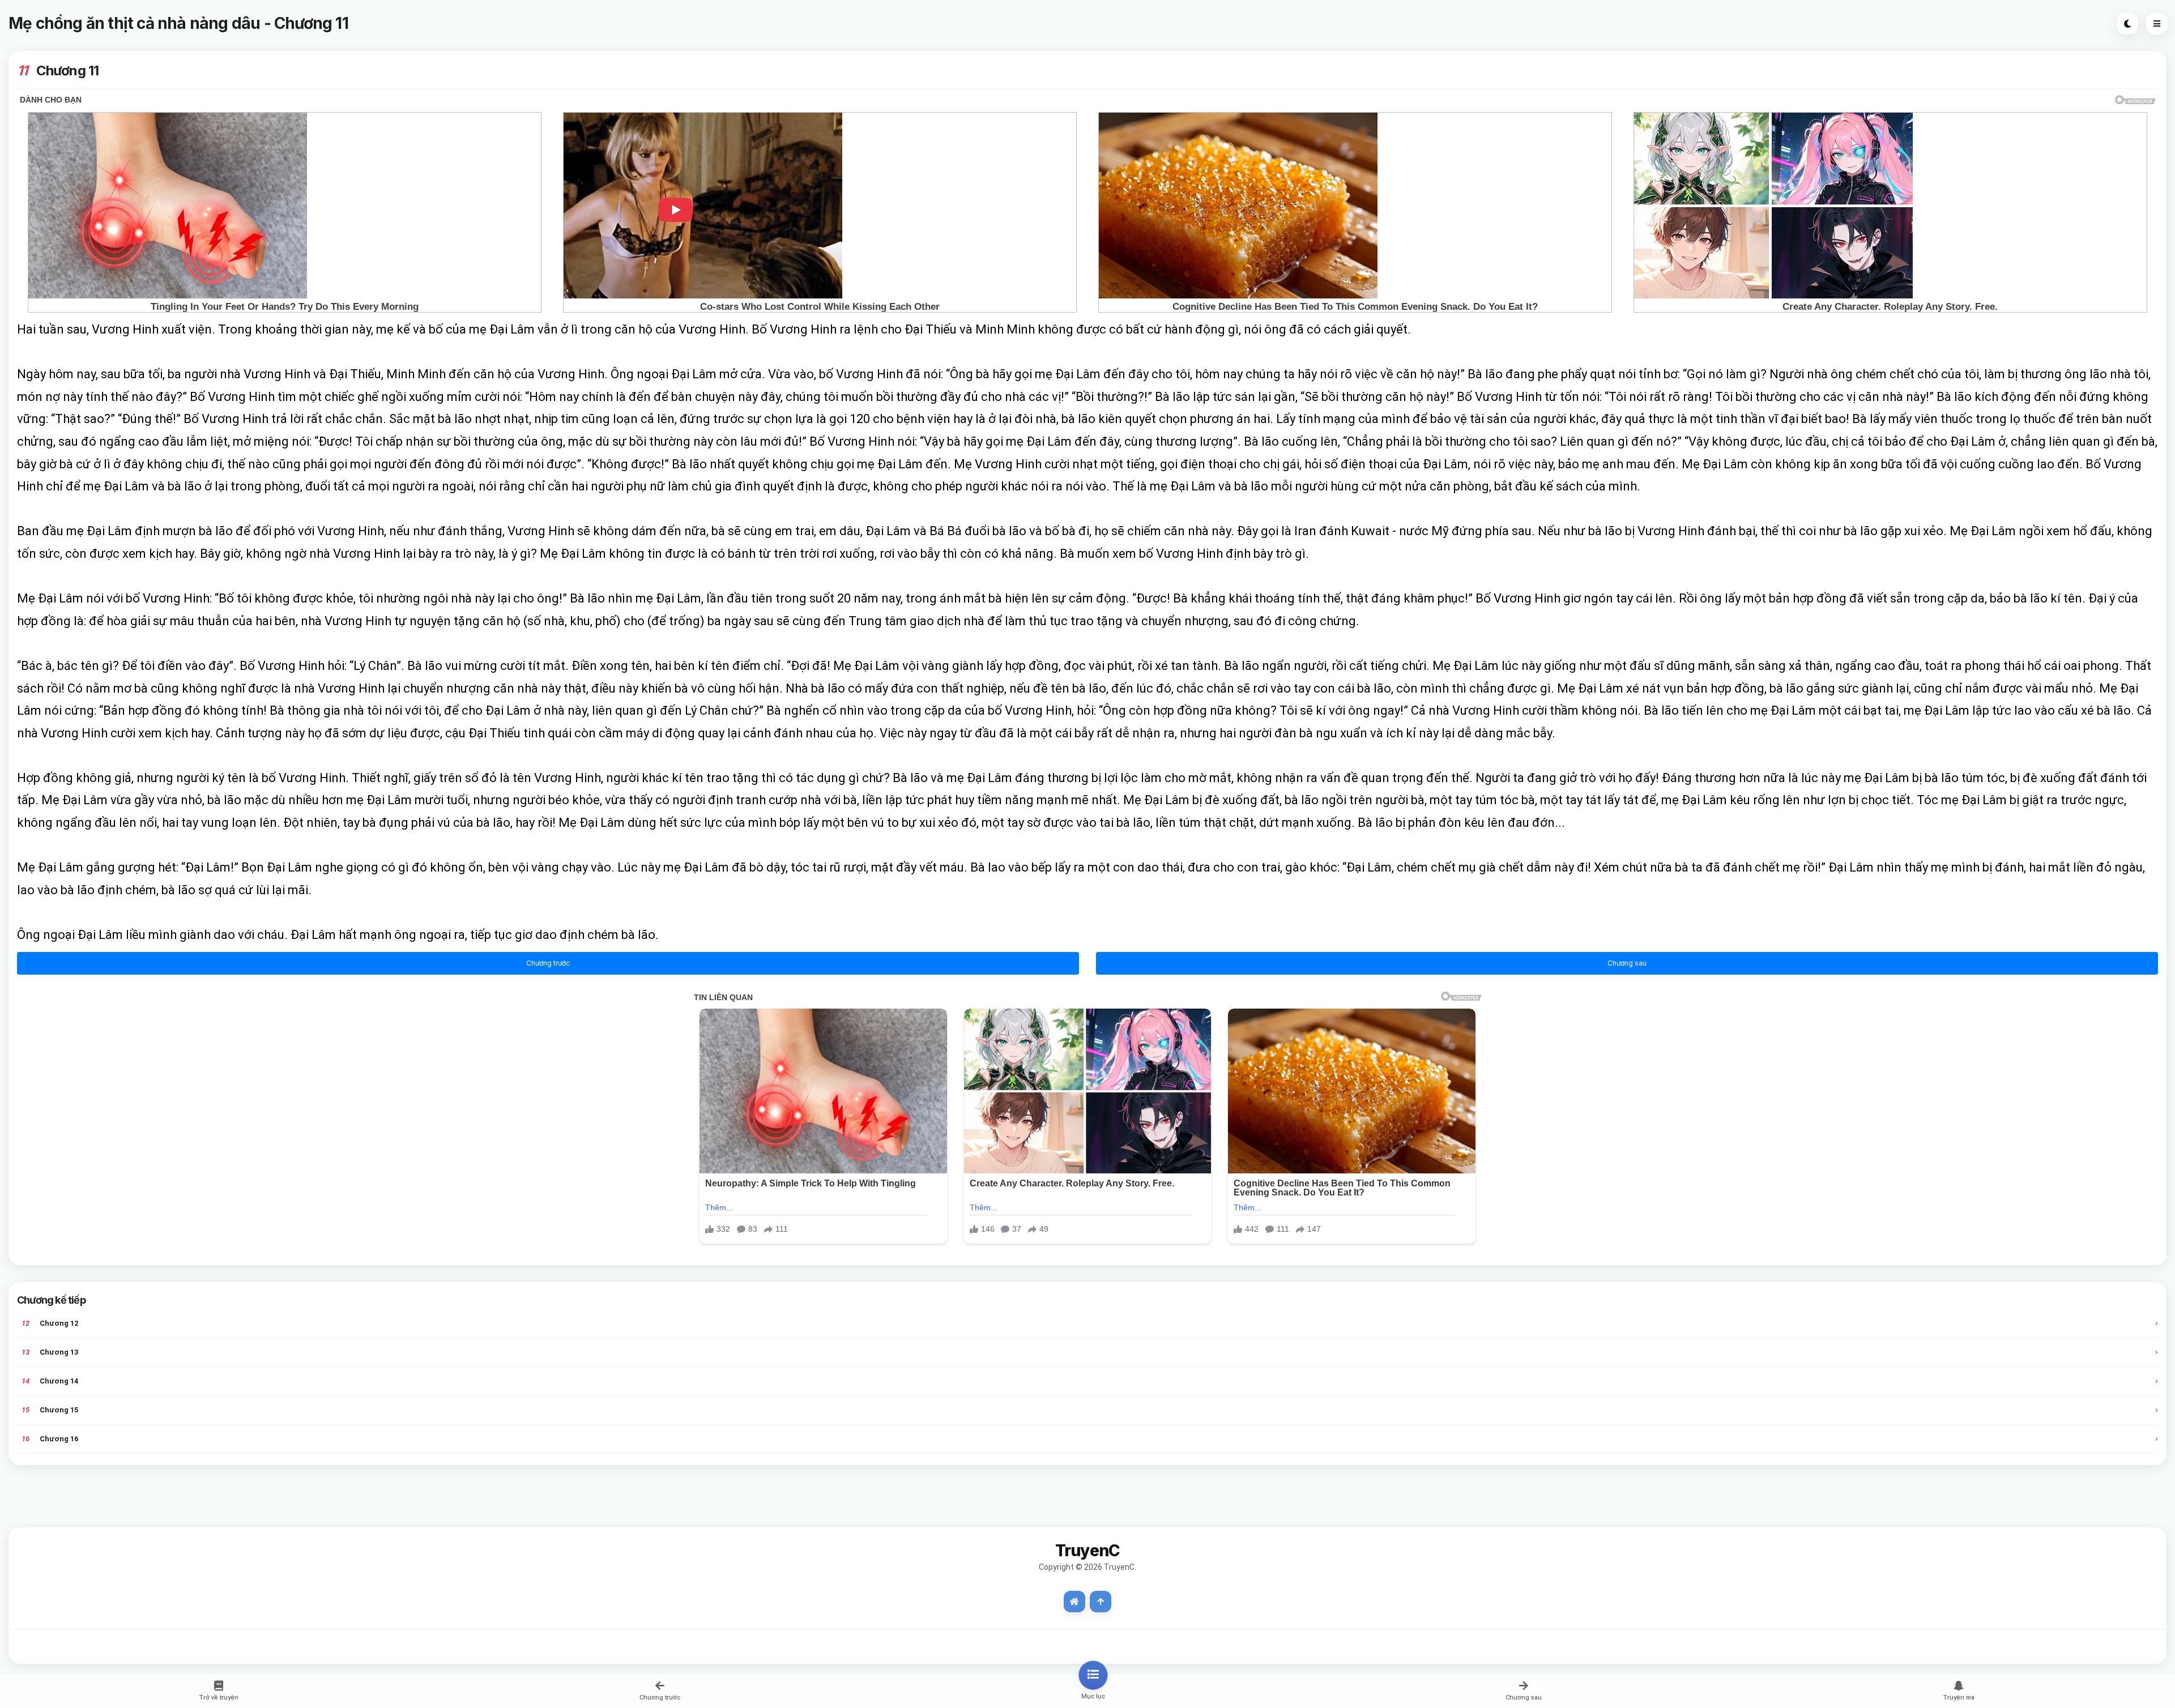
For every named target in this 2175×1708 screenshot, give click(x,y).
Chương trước (548, 963)
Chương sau (1627, 963)
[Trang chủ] (1074, 1602)
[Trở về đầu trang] (1101, 1602)
